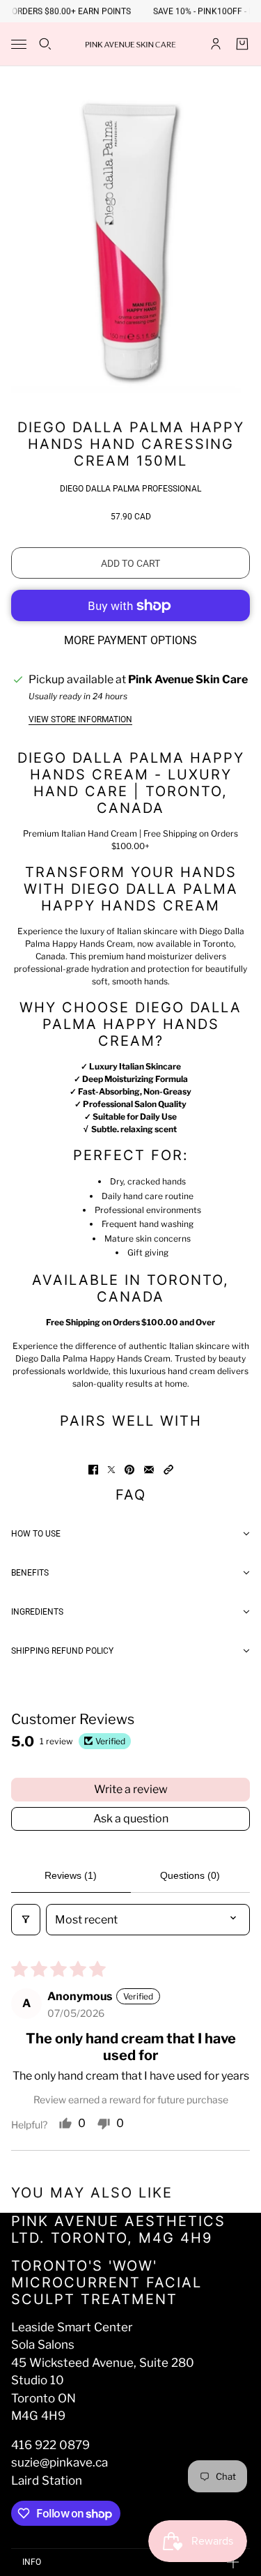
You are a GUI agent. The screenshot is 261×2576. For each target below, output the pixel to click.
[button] (168, 1470)
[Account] (216, 44)
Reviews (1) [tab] (71, 1875)
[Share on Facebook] (93, 1470)
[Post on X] (111, 1470)
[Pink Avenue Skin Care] (131, 44)
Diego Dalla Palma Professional (130, 489)
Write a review (131, 1789)
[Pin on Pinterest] (129, 1470)
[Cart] (242, 44)
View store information (80, 719)
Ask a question (131, 1819)
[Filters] (26, 1920)
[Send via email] (149, 1470)
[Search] (45, 44)
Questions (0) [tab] (190, 1875)
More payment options (130, 640)
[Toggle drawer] (19, 44)
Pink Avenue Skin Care (188, 679)
